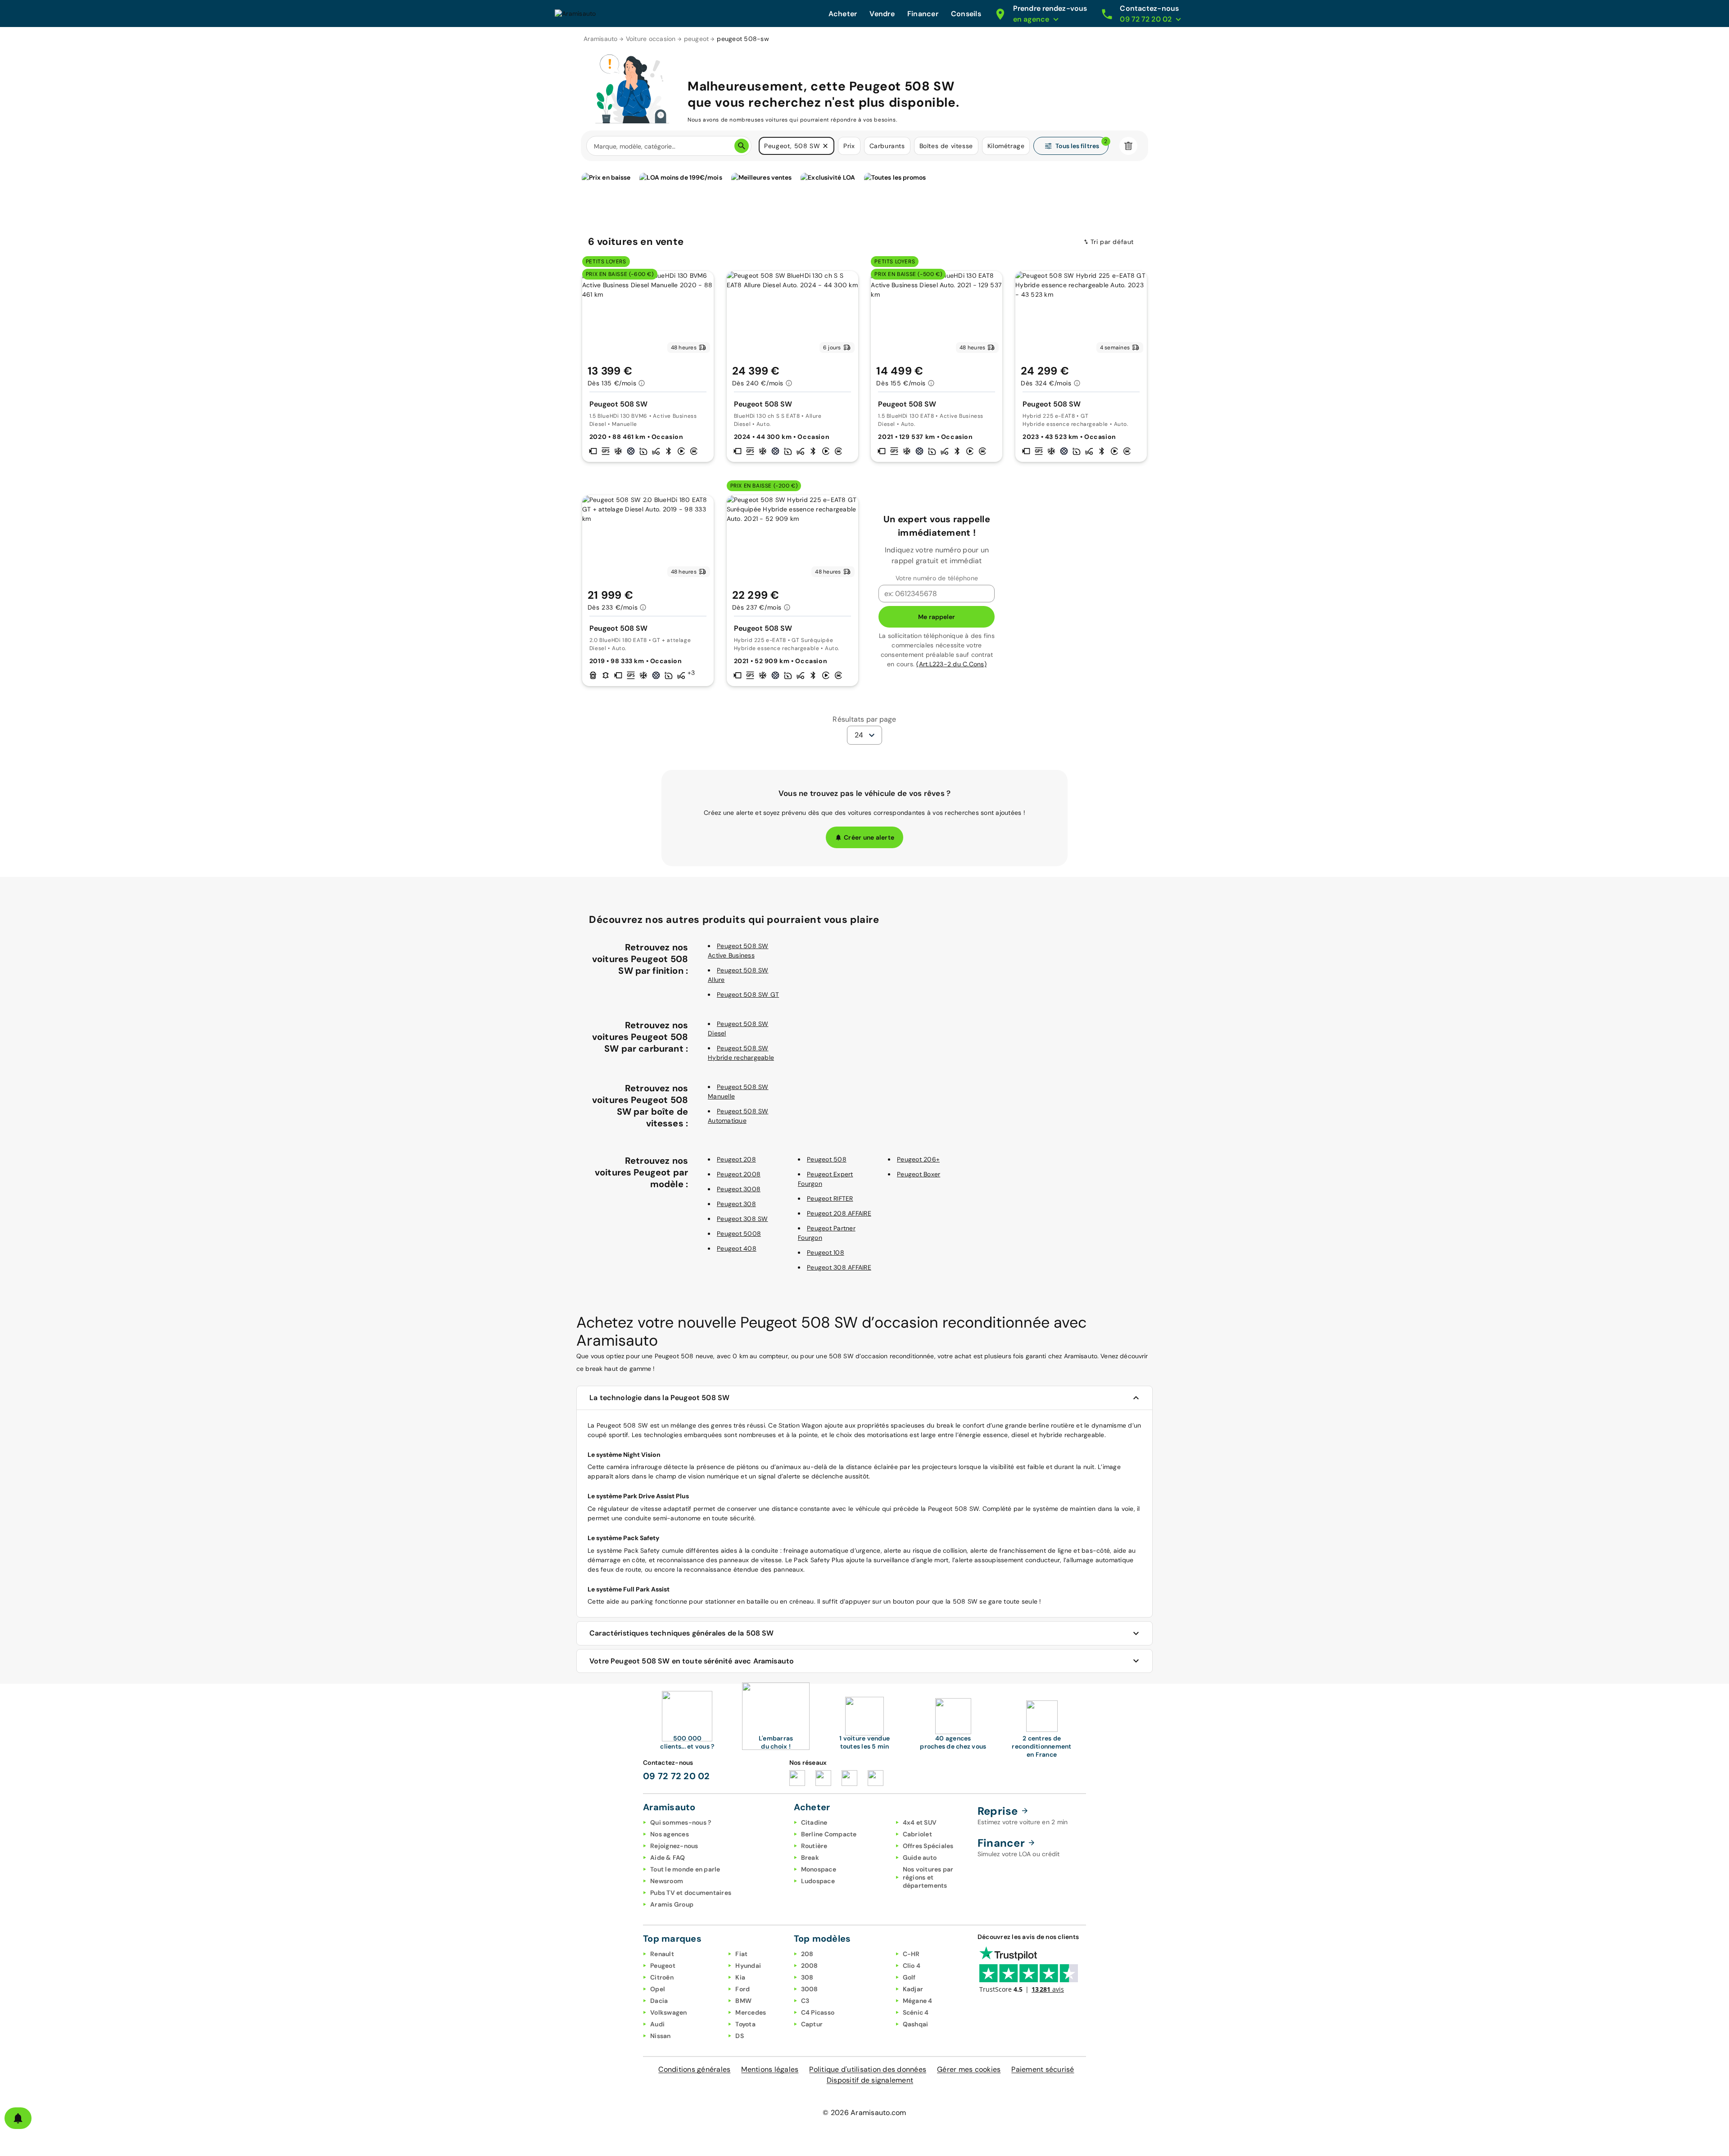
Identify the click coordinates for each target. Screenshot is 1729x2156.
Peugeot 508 (827, 1159)
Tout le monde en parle (685, 1869)
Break (810, 1858)
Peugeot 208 (736, 1159)
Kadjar (913, 1989)
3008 (810, 1989)
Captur (812, 2024)
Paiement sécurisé (1043, 2069)
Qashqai (916, 2024)
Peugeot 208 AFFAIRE (839, 1213)
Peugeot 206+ (918, 1159)
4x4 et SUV (920, 1822)
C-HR (911, 1954)
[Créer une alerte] (18, 2118)
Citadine (814, 1822)
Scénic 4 (916, 2012)
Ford (742, 1989)
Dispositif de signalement (870, 2080)
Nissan (661, 2036)
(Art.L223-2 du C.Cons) (951, 664)
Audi (657, 2024)
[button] (825, 146)
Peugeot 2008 (739, 1174)
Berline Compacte (829, 1834)
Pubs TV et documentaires (691, 1893)
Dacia (659, 2001)
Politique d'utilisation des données (868, 2069)
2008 (810, 1966)
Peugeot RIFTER (830, 1198)
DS (740, 2036)
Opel (658, 1989)
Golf (909, 1977)
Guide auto (920, 1858)
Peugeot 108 (826, 1252)
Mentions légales (770, 2069)
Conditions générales (694, 2069)
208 (807, 1954)
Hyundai (748, 1966)
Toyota (745, 2024)
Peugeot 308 (736, 1204)
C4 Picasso (818, 2012)
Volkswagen (669, 2012)
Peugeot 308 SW (742, 1219)
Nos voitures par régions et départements (928, 1877)
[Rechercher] (742, 146)
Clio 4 (912, 1966)
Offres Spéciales (928, 1846)
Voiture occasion (651, 39)
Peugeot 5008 (739, 1234)
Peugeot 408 (737, 1248)
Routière (814, 1846)
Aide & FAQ (668, 1858)
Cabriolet (917, 1834)
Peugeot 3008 (739, 1189)
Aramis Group (672, 1904)
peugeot (697, 39)
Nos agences (670, 1834)
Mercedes (751, 2012)
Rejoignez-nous (674, 1846)
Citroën (662, 1977)
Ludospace (818, 1881)
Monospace (819, 1869)
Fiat (741, 1954)
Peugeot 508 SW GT (748, 994)
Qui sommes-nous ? (681, 1822)
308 (807, 1977)
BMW (743, 2001)
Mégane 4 (918, 2001)
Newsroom (667, 1881)
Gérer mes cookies (969, 2069)
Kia (740, 1977)
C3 (805, 2001)
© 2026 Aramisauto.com (864, 2113)
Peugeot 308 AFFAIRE (839, 1267)
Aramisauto (601, 39)
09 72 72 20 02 (677, 1776)
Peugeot (663, 1966)
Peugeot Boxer (919, 1174)
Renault (662, 1954)
